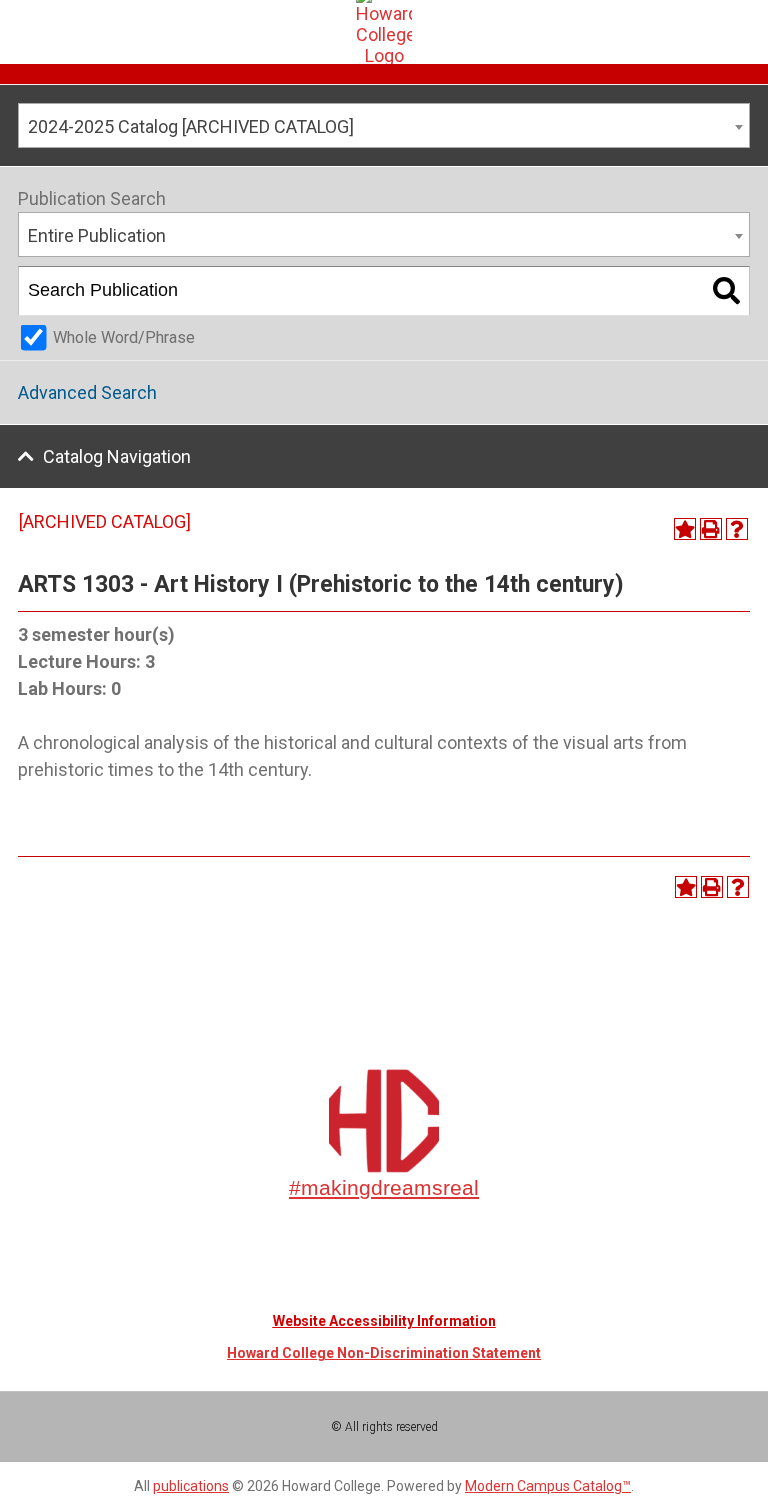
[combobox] (384, 125)
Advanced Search (87, 392)
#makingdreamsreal (384, 1187)
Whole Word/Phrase (124, 337)
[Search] (726, 291)
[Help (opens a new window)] (737, 529)
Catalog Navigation (117, 456)
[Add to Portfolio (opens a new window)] (685, 529)
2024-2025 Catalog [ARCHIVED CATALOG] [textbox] (191, 126)
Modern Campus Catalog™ (548, 1486)
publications (191, 1486)
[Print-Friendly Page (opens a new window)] (711, 529)
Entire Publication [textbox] (97, 235)
